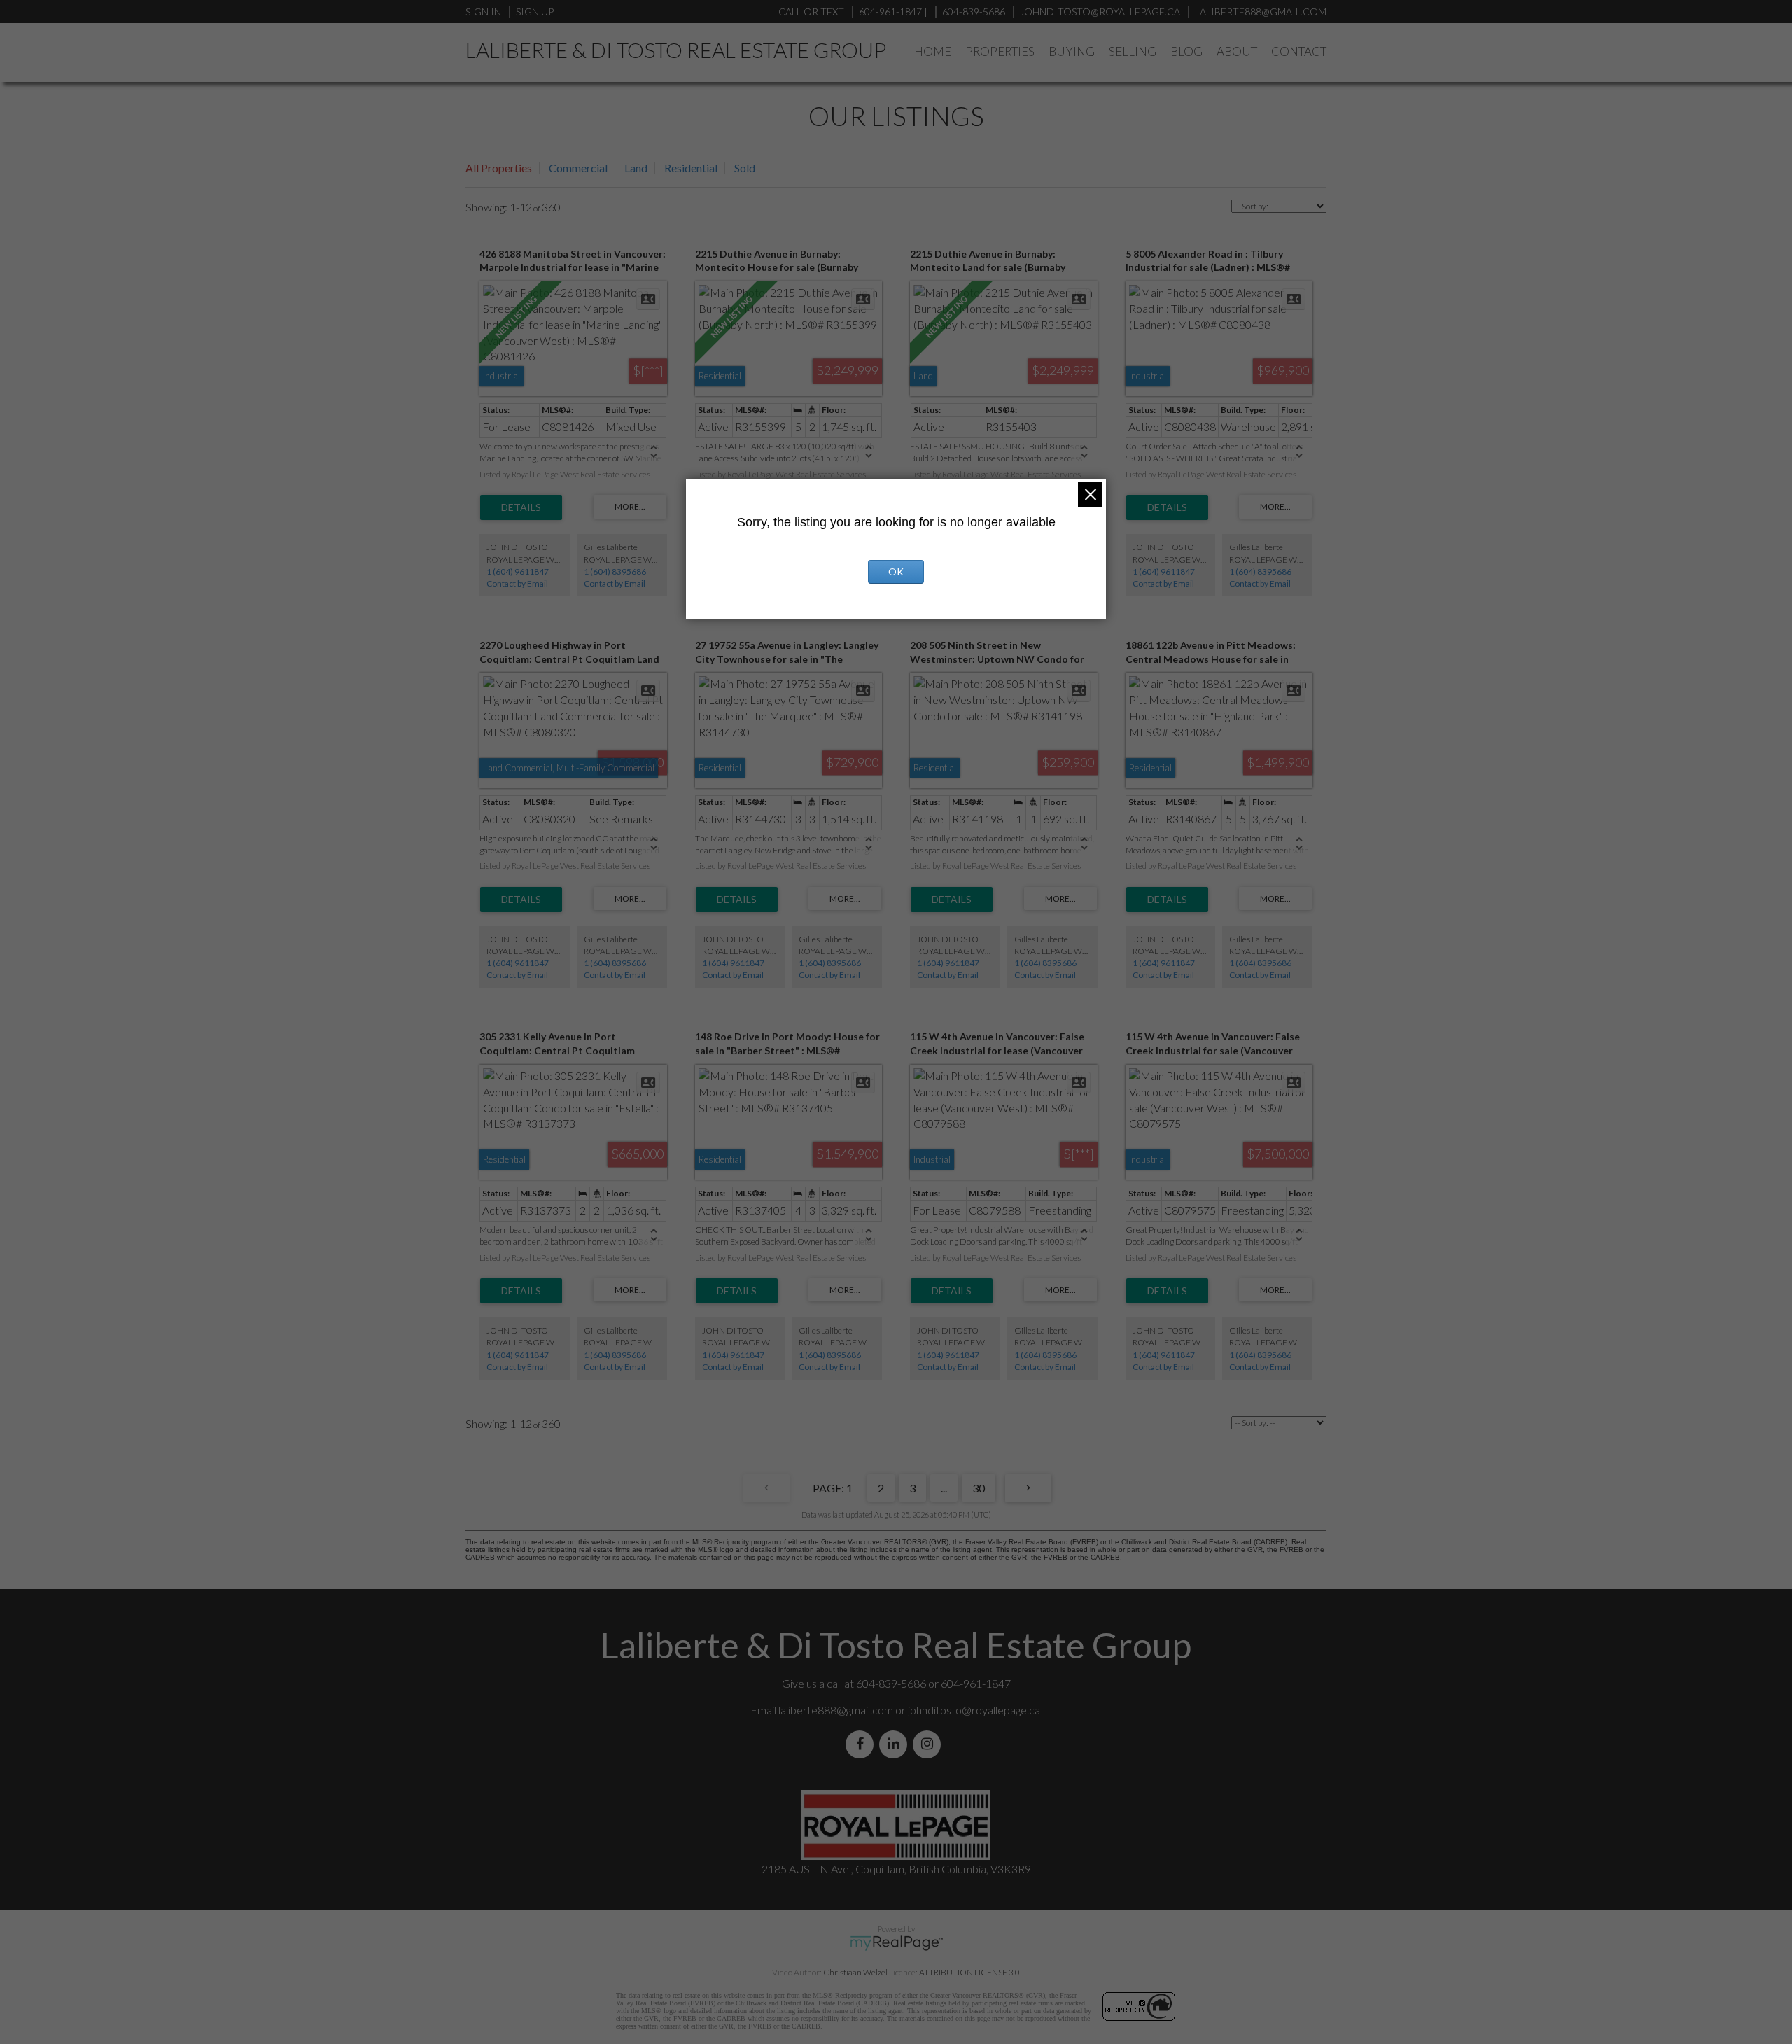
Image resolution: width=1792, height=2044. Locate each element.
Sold (745, 168)
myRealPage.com (896, 1943)
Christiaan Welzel (855, 1972)
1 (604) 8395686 (615, 572)
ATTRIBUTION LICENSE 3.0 (969, 1972)
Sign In (483, 12)
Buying (1072, 51)
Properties (1000, 51)
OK (896, 572)
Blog (1186, 51)
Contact (1299, 51)
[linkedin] (896, 1744)
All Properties (499, 168)
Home (933, 51)
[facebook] (862, 1744)
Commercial (578, 168)
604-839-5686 (974, 12)
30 (979, 1488)
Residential (691, 168)
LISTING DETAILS (521, 507)
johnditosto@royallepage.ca (974, 1710)
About (1237, 51)
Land (636, 168)
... (944, 1488)
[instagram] (930, 1744)
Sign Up (535, 12)
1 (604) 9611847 (518, 572)
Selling (1133, 51)
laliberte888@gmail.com (1261, 12)
